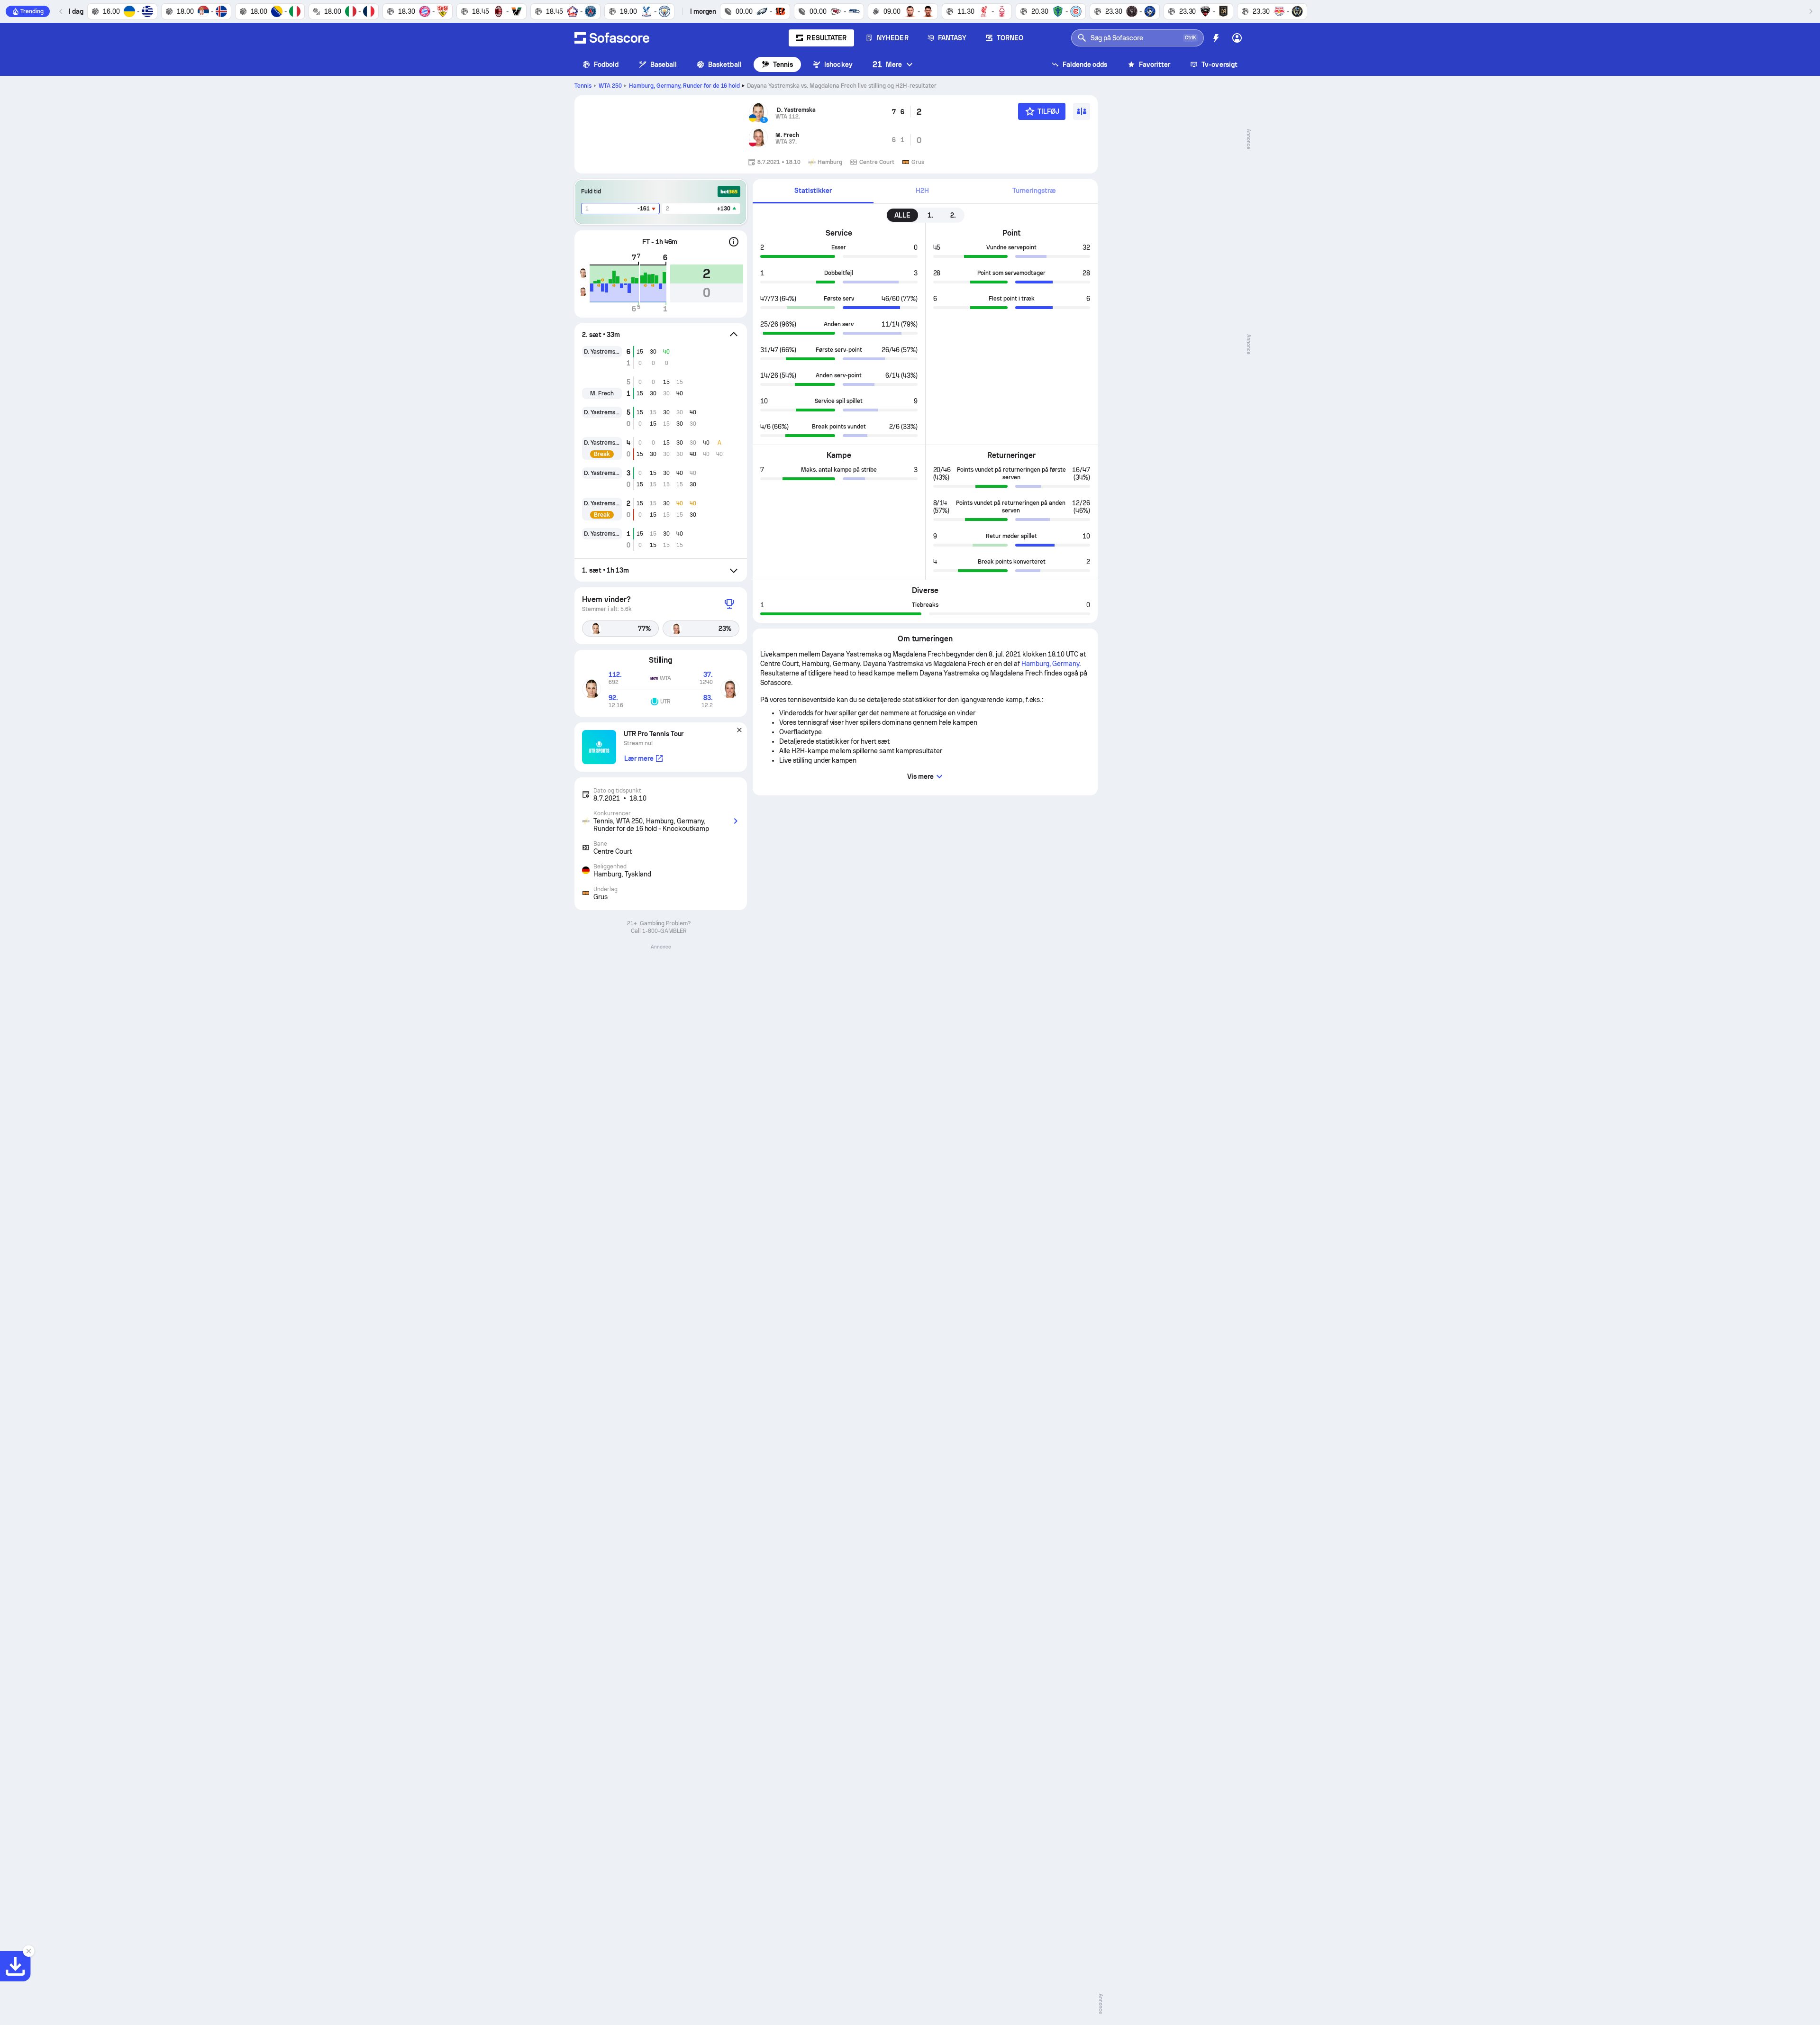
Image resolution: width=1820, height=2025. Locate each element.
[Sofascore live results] (612, 38)
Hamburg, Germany (685, 86)
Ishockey (838, 64)
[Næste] (1811, 11)
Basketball (725, 64)
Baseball (664, 64)
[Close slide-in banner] (28, 1951)
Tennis (783, 64)
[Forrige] (61, 11)
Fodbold (606, 64)
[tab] (813, 191)
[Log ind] (1237, 38)
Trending (32, 11)
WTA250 (610, 86)
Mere (887, 64)
